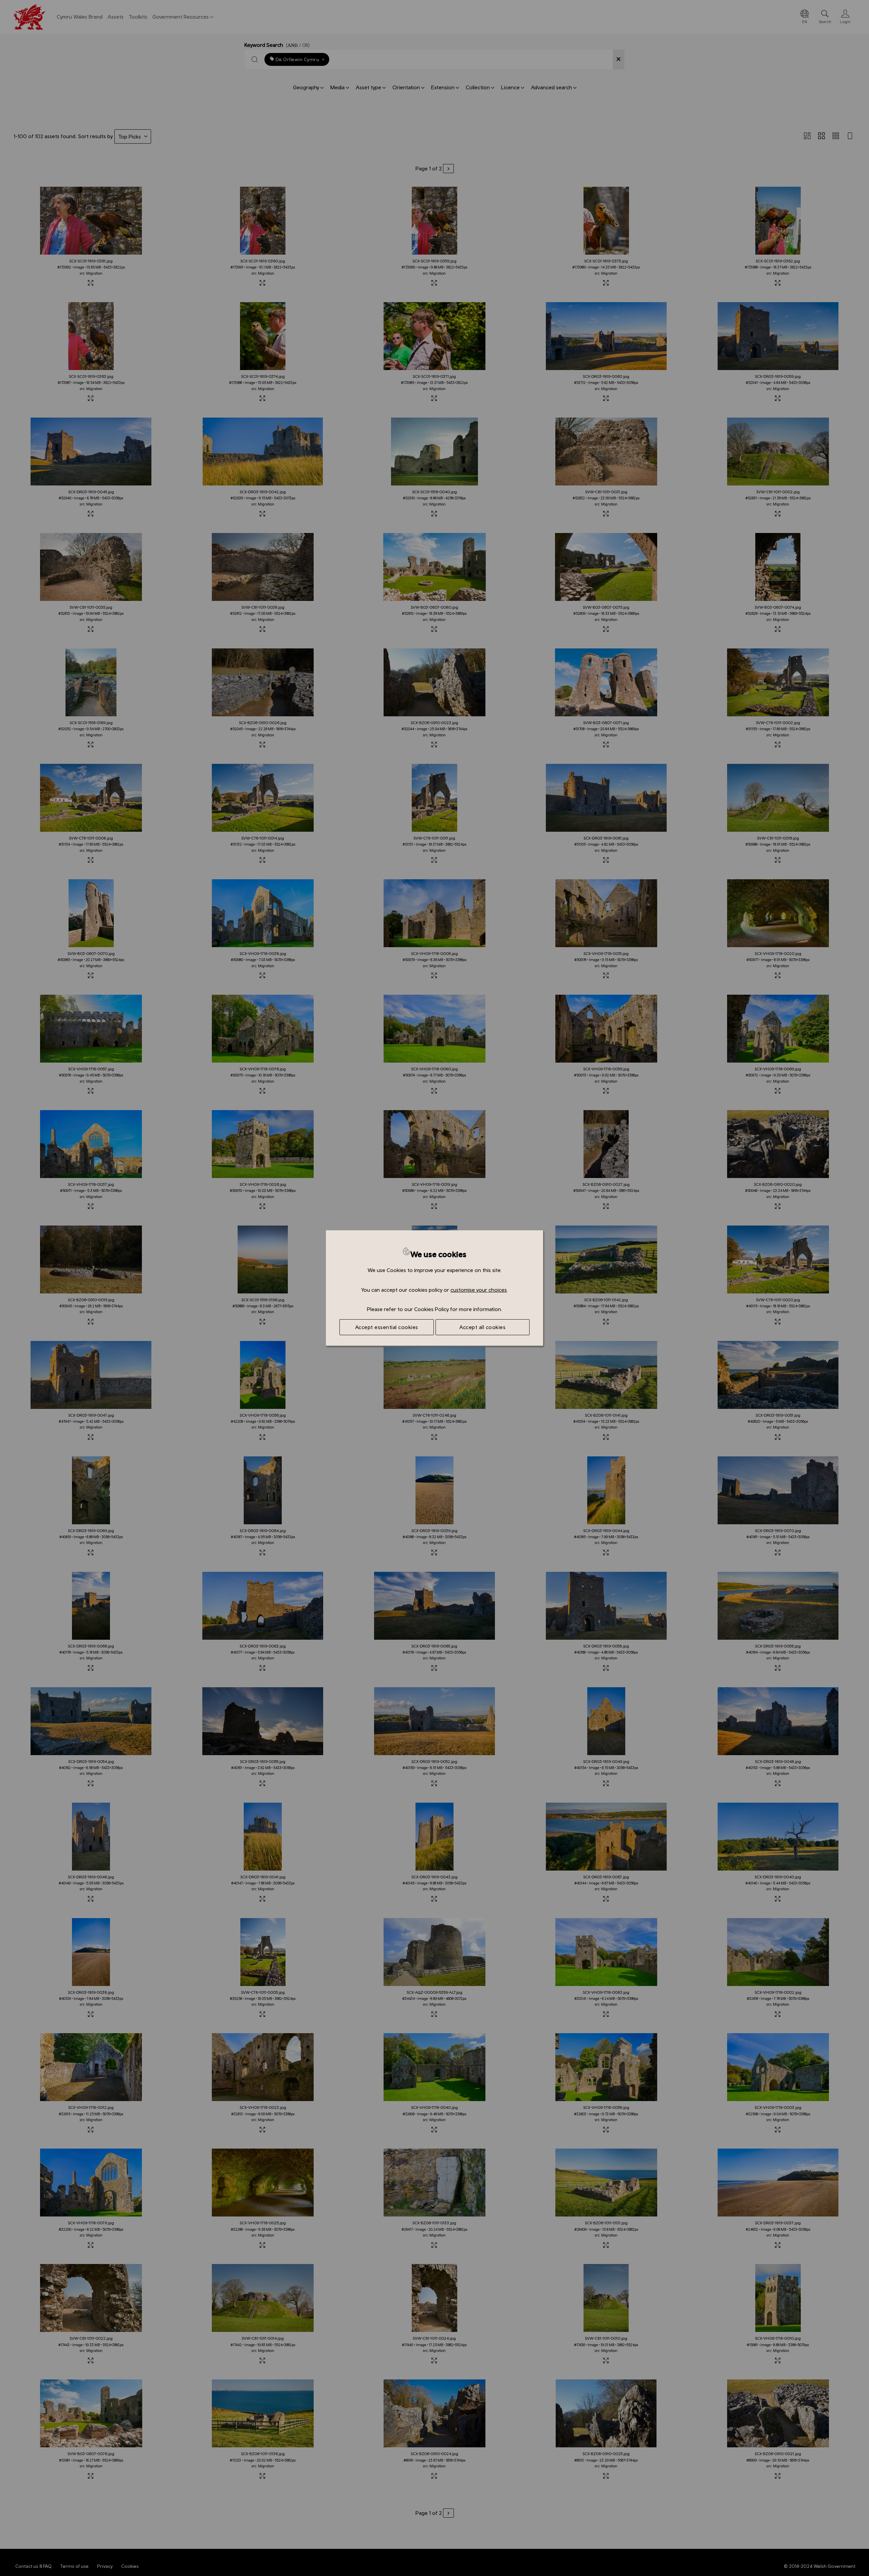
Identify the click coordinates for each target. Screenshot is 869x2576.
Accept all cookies (482, 1327)
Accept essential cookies (387, 1327)
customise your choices (479, 1290)
